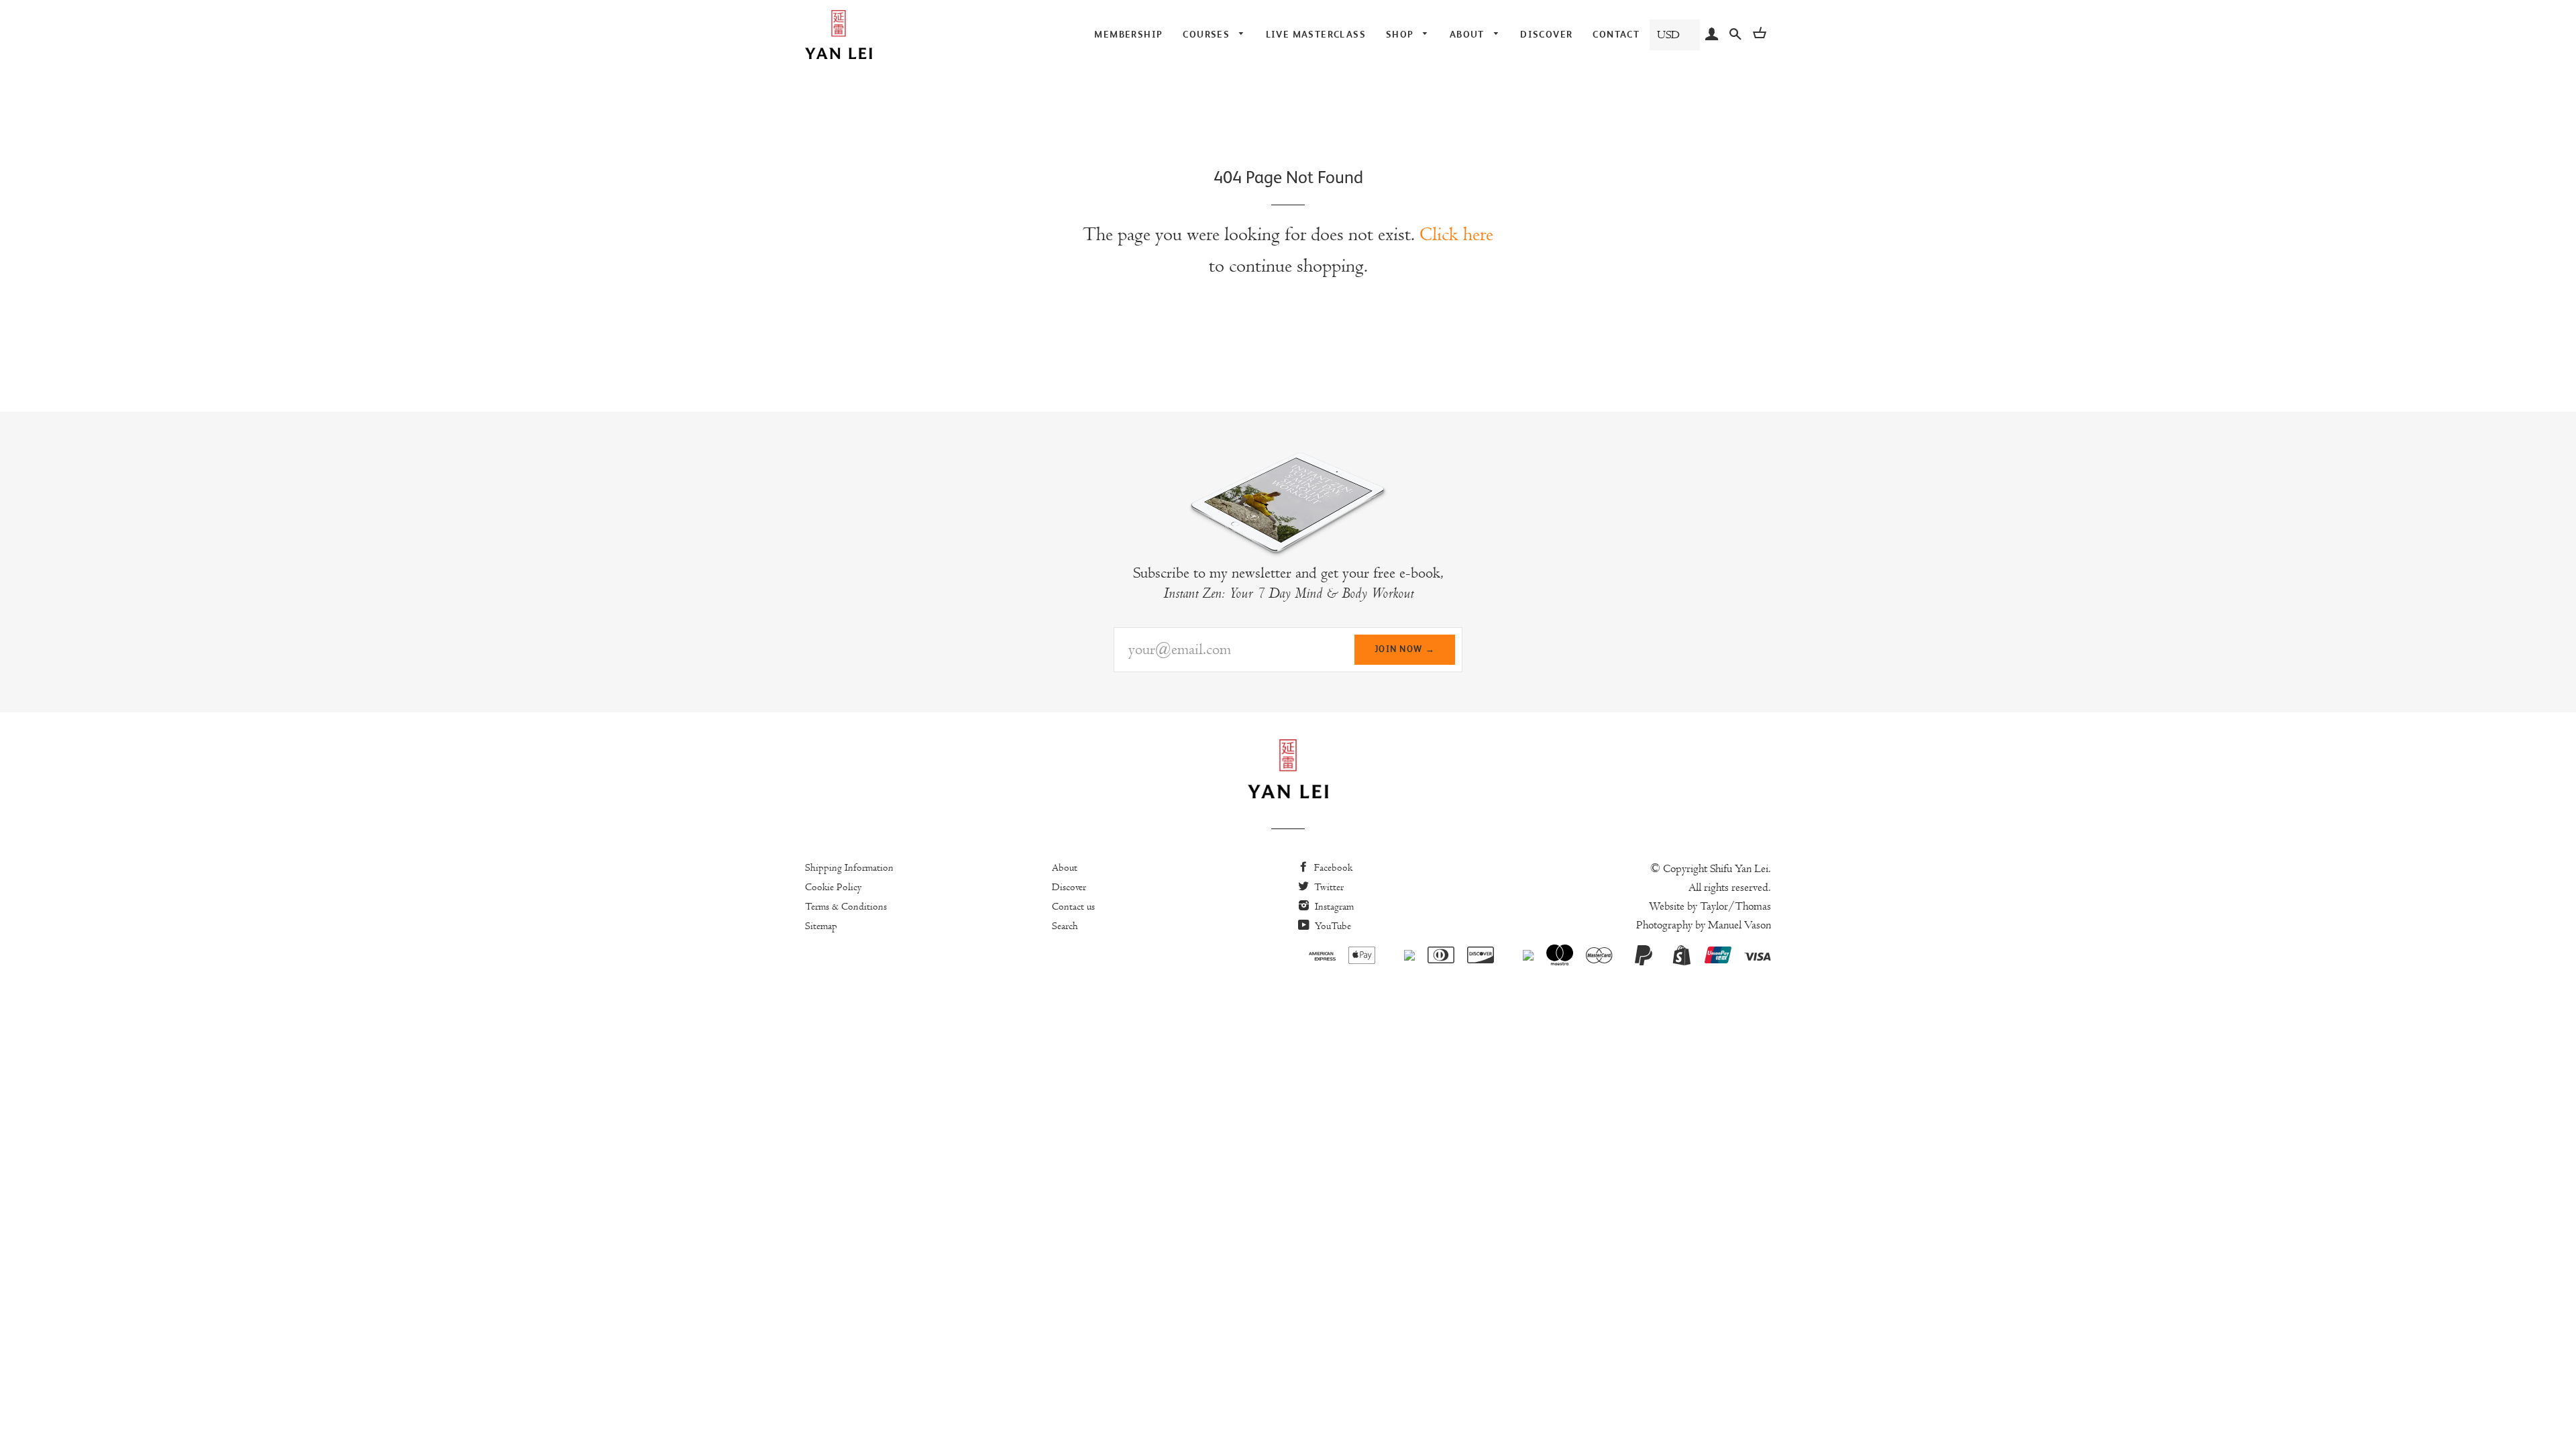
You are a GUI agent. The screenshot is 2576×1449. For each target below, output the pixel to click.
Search (1065, 926)
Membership (1128, 34)
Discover (1546, 34)
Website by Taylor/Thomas (1710, 906)
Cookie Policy (834, 887)
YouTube (1332, 926)
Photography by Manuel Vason (1704, 925)
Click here (1456, 234)
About (1065, 867)
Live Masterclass (1316, 34)
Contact (1616, 34)
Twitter (1328, 887)
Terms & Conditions (846, 906)
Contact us (1073, 906)
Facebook (1332, 867)
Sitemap (821, 926)
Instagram (1333, 906)
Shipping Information (849, 867)
